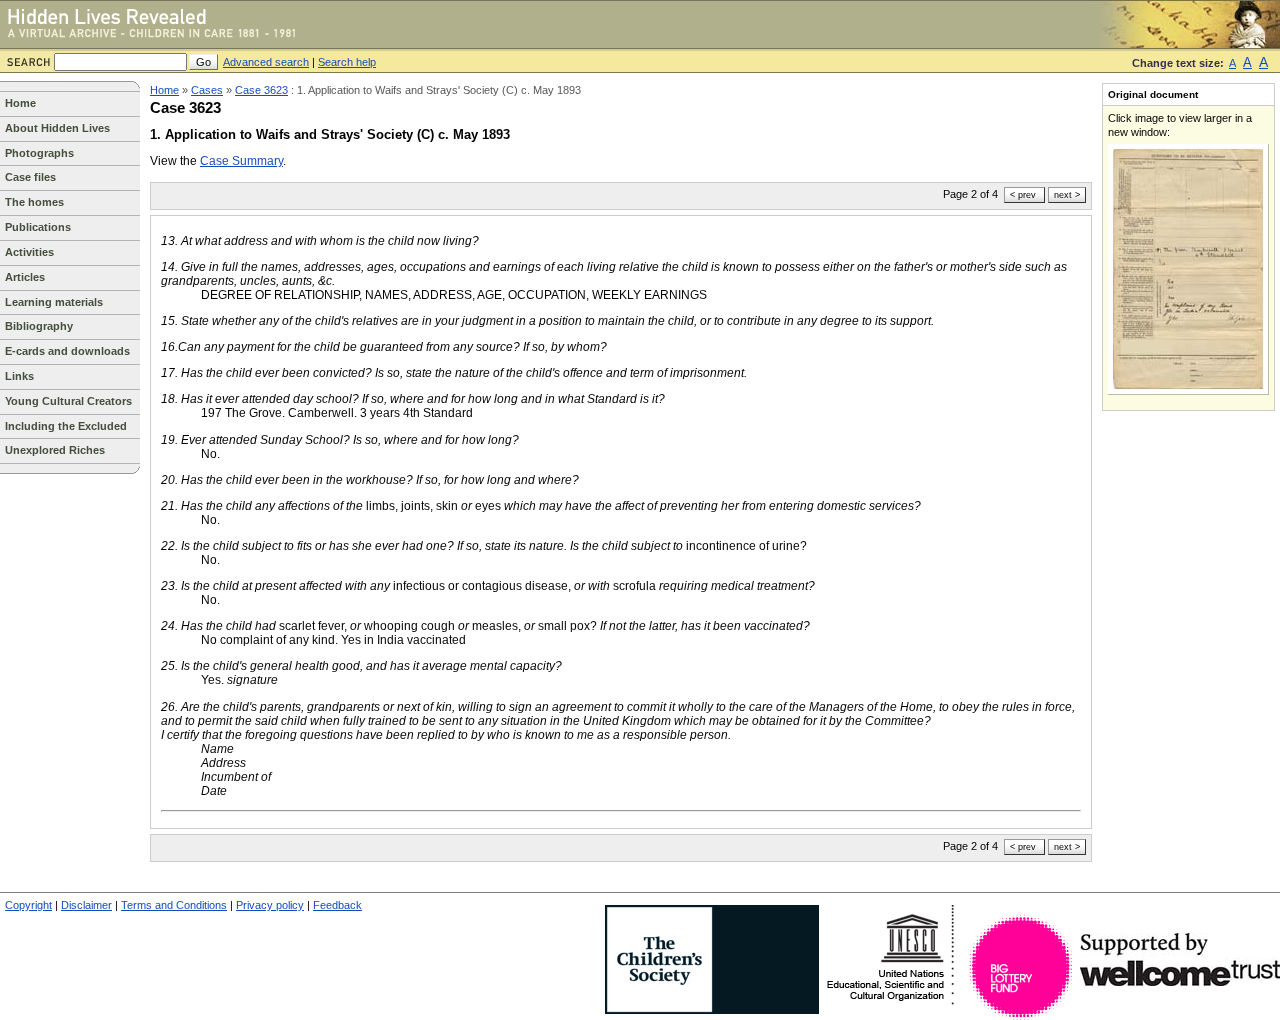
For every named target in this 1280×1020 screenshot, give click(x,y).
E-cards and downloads (67, 351)
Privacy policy (270, 905)
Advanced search (266, 62)
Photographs (39, 153)
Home (20, 103)
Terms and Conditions (174, 905)
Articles (25, 277)
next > (1067, 195)
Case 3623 (261, 90)
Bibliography (39, 326)
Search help (347, 62)
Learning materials (54, 302)
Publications (38, 227)
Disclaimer (86, 905)
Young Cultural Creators (68, 401)
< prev (1023, 195)
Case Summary (241, 161)
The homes (34, 202)
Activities (29, 252)
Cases (207, 90)
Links (19, 376)
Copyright (28, 905)
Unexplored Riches (55, 450)
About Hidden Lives (57, 128)
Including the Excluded (66, 426)
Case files (30, 177)
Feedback (337, 905)
